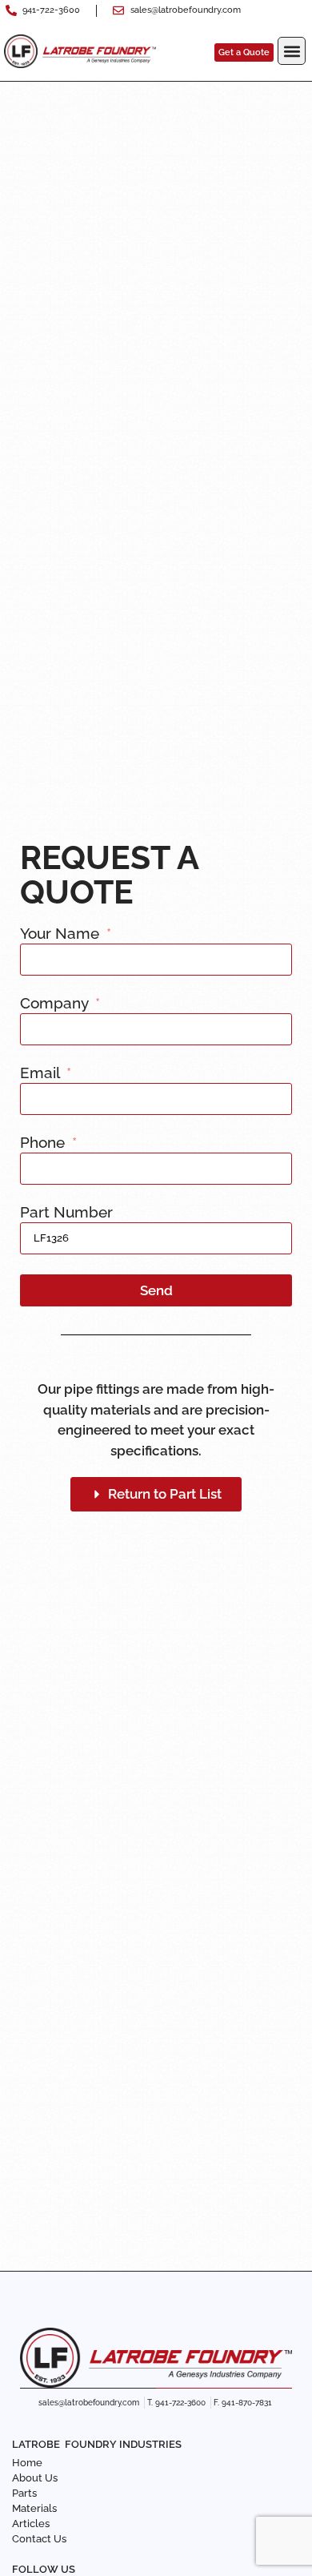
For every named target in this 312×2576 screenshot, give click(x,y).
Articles (31, 2524)
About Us (35, 2478)
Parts (24, 2493)
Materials (34, 2508)
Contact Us (39, 2539)
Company (56, 1004)
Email (42, 1073)
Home (27, 2463)
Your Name (62, 934)
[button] (292, 51)
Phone (44, 1143)
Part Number (66, 1213)
